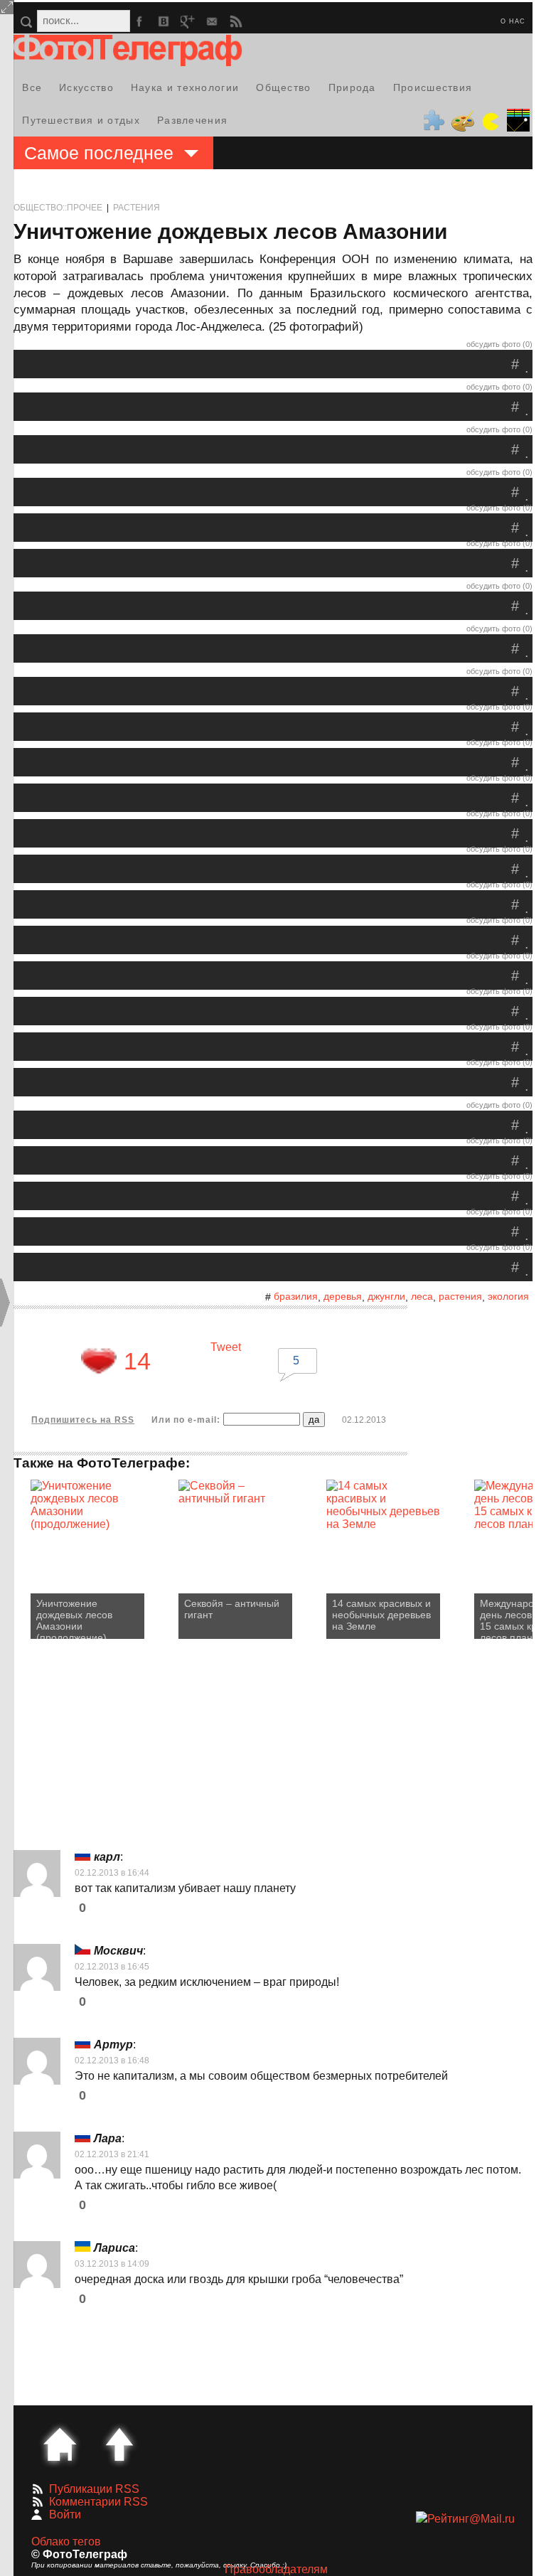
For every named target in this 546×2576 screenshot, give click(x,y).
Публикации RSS (94, 2489)
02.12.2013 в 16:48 (112, 2061)
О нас (513, 21)
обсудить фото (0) (499, 344)
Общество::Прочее (58, 208)
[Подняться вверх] (119, 2444)
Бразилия (296, 1296)
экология (508, 1296)
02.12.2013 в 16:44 (112, 1873)
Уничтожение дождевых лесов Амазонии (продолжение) (74, 1618)
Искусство (86, 87)
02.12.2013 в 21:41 (112, 2154)
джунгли (386, 1296)
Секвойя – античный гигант (232, 1609)
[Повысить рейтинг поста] (99, 1361)
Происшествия (433, 87)
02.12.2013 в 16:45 (112, 1967)
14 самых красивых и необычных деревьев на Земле (381, 1615)
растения (460, 1296)
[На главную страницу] (60, 2444)
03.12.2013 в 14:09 (112, 2264)
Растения (136, 208)
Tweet (226, 1347)
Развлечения (192, 120)
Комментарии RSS (98, 2502)
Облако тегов (66, 2542)
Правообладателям (276, 2569)
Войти (65, 2514)
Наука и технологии (185, 87)
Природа (352, 87)
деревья (343, 1296)
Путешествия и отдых (81, 120)
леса (422, 1296)
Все (32, 87)
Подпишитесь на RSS (83, 1420)
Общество (283, 87)
